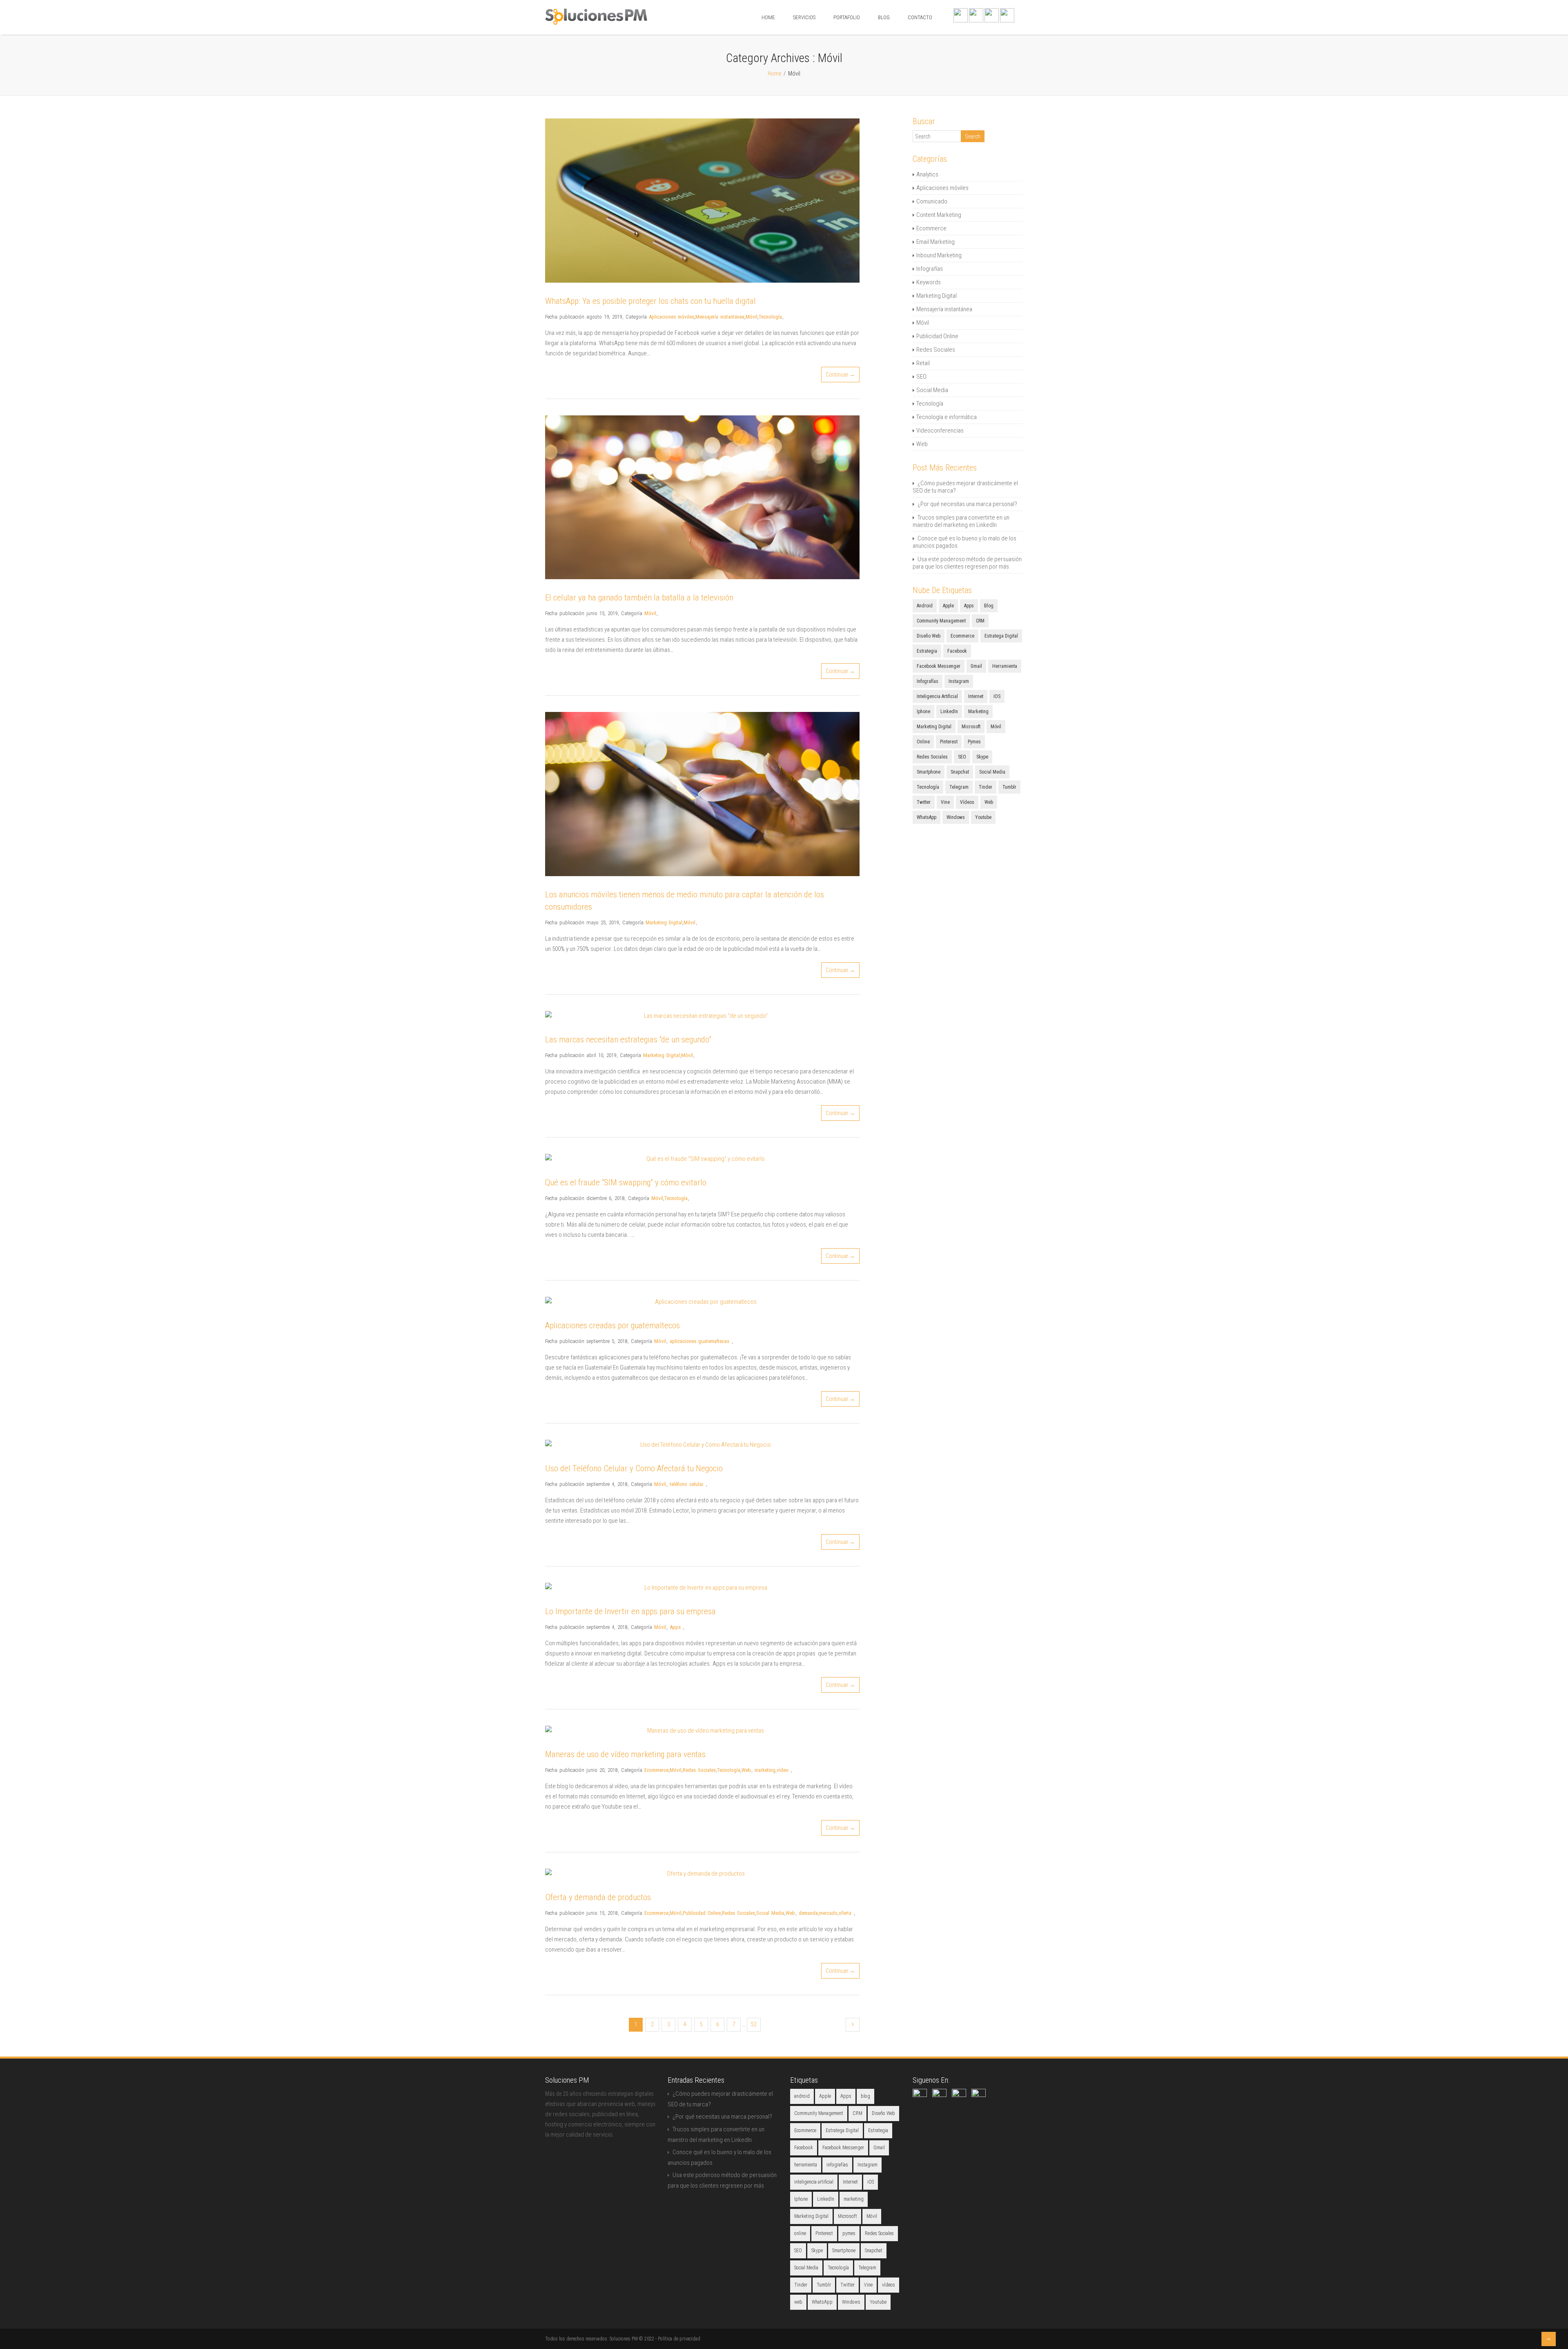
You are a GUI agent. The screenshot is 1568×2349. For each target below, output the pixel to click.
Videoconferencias (940, 431)
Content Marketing (939, 215)
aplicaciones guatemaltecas (699, 1341)
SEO (921, 377)
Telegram (959, 787)
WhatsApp (927, 817)
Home (768, 17)
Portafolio (847, 17)
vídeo (783, 1770)
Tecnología (770, 317)
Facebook (957, 651)
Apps (675, 1627)
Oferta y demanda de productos (598, 1897)
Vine (945, 802)
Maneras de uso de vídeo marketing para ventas (625, 1754)
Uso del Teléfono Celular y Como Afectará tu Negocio (634, 1468)
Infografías (930, 269)
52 (754, 2024)
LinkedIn (949, 712)
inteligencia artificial (937, 696)
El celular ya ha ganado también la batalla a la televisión (639, 598)
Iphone (923, 712)
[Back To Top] (1549, 2339)
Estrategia (927, 651)
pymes (974, 742)
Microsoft (971, 727)
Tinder (986, 787)
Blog (884, 17)
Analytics (927, 174)
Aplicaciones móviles (672, 317)
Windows (956, 817)
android (925, 606)
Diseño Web (929, 636)
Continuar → (840, 375)
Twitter (924, 802)
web (989, 802)
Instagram (959, 681)
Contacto (920, 17)
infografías (928, 681)
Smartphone (929, 772)
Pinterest (949, 742)
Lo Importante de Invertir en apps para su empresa (630, 1611)
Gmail (976, 666)
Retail (923, 363)
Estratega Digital (1001, 636)
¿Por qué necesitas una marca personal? (967, 504)
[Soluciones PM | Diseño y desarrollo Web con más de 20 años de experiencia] (596, 23)
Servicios (804, 17)
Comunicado (932, 201)
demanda (808, 1913)
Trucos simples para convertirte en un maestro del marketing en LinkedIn (961, 521)
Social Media (770, 1913)
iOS (997, 696)
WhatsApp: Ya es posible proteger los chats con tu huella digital (650, 301)
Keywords (929, 282)
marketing (765, 1770)
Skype (982, 757)
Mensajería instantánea (720, 317)
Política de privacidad (679, 2339)
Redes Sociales (699, 1770)
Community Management (941, 621)
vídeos (967, 802)
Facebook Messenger (939, 666)
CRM (980, 621)
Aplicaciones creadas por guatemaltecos (612, 1325)
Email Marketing (935, 242)
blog (989, 606)
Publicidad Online (702, 1913)
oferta (845, 1913)
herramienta (1005, 666)
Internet (976, 696)
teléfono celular (687, 1484)
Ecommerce (656, 1770)
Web (746, 1770)
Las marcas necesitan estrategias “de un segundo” (628, 1040)
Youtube (983, 817)
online (923, 742)
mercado (828, 1913)
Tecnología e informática (947, 417)
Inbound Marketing (939, 255)
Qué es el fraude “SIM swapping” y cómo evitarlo (626, 1182)
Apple (948, 606)
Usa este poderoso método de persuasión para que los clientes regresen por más (967, 563)
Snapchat (960, 772)
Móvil (752, 317)
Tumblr (1009, 787)
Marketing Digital (664, 922)
